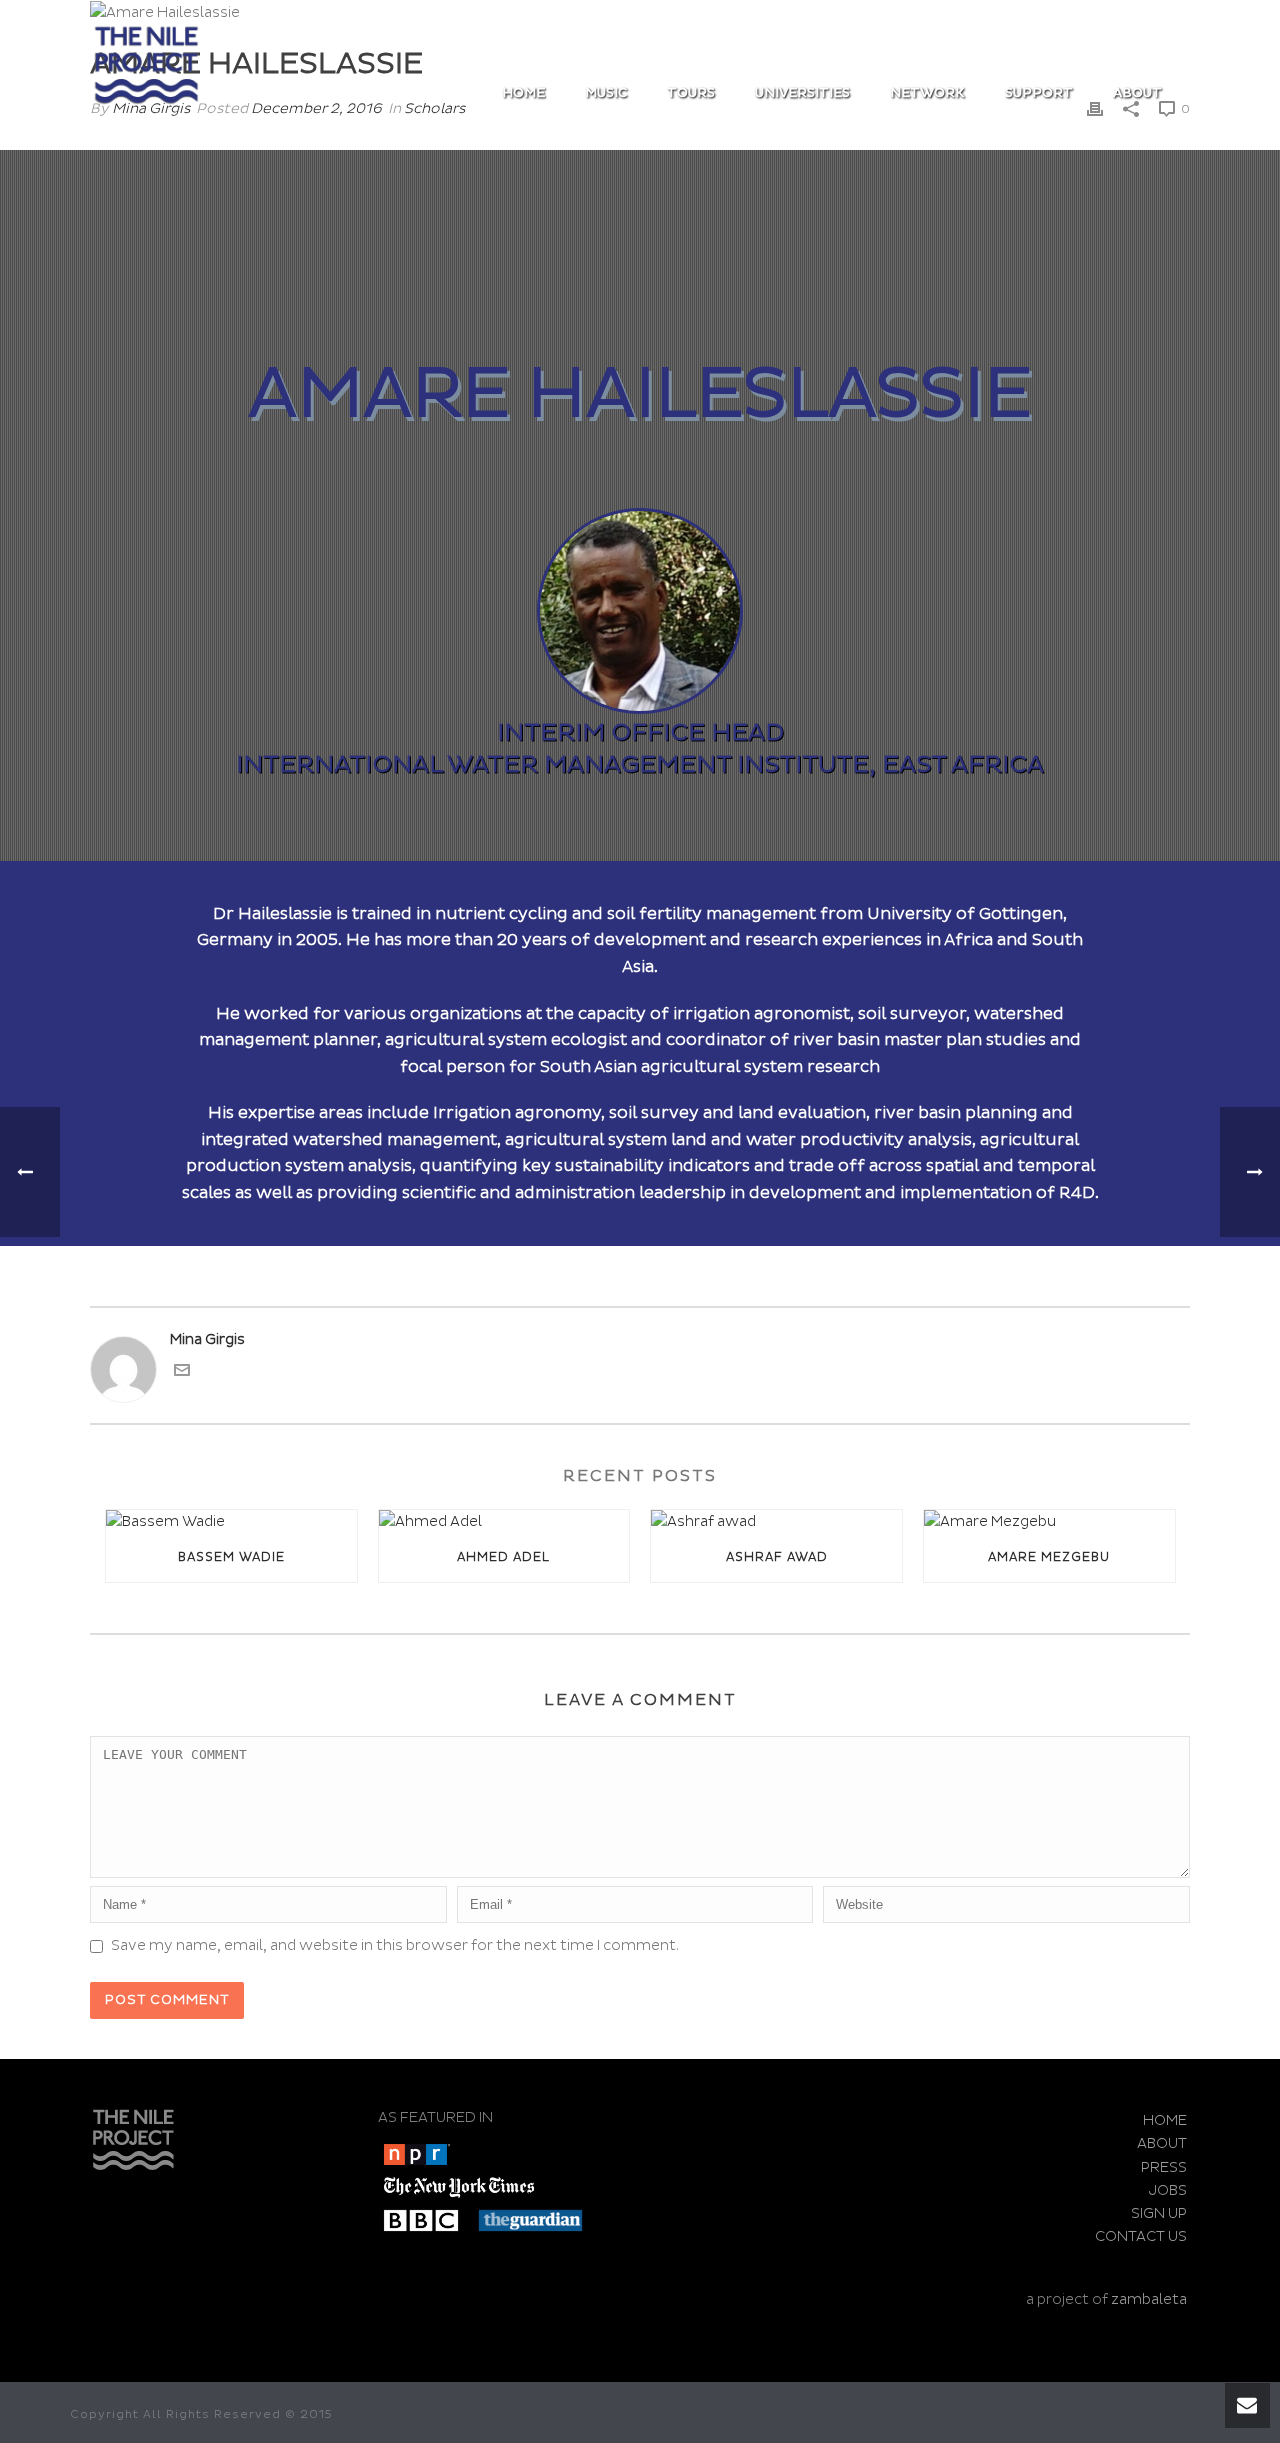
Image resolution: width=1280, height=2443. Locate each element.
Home (523, 93)
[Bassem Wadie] (231, 1522)
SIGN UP (1159, 2213)
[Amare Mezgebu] (1049, 1522)
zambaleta (1149, 2299)
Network (927, 93)
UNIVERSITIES (802, 93)
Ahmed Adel (503, 1557)
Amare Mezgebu (1049, 1557)
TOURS (691, 93)
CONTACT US (1141, 2236)
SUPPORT (1039, 93)
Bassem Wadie (231, 1557)
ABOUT (1137, 93)
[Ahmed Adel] (504, 1522)
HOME (1165, 2120)
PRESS (1164, 2167)
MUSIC (606, 93)
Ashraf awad (777, 1557)
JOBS (1168, 2190)
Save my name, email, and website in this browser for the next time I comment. (395, 1945)
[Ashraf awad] (776, 1522)
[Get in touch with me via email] (182, 1373)
